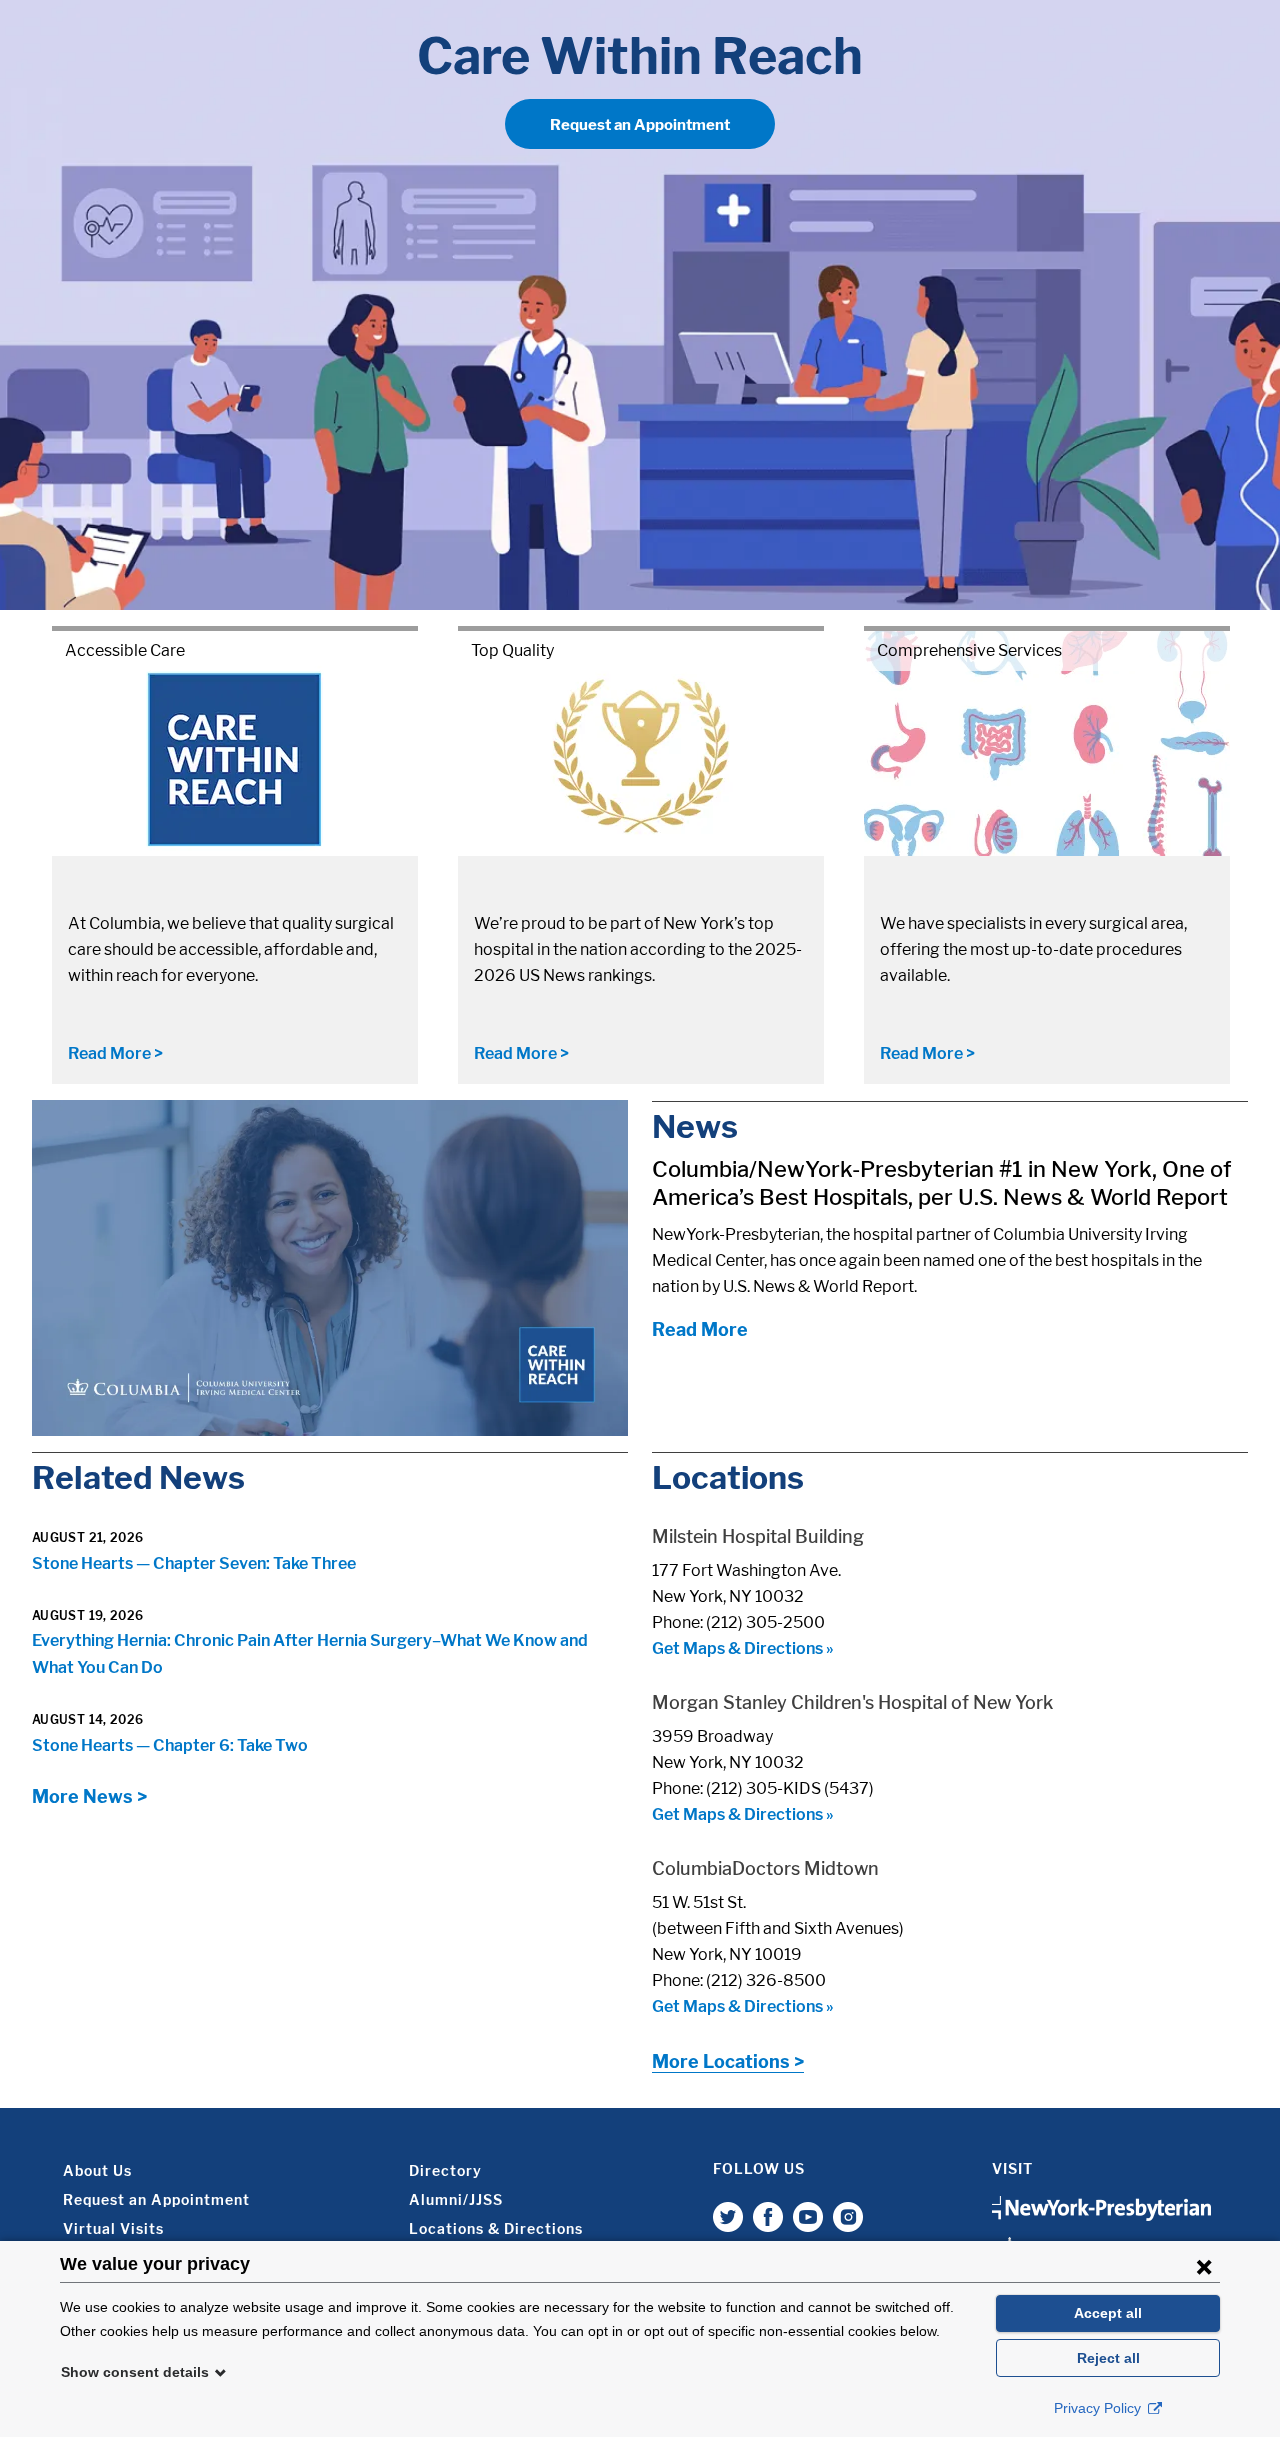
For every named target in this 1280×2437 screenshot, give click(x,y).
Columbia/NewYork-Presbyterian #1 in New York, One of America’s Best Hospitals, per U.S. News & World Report (941, 1183)
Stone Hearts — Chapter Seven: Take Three (194, 1563)
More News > (89, 1796)
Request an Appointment (640, 125)
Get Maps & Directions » (743, 1648)
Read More (700, 1329)
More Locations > (728, 2061)
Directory (445, 2170)
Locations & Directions (496, 2228)
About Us (97, 2170)
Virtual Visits (113, 2228)
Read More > (115, 1053)
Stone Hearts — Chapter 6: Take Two (170, 1745)
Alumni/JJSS (456, 2199)
